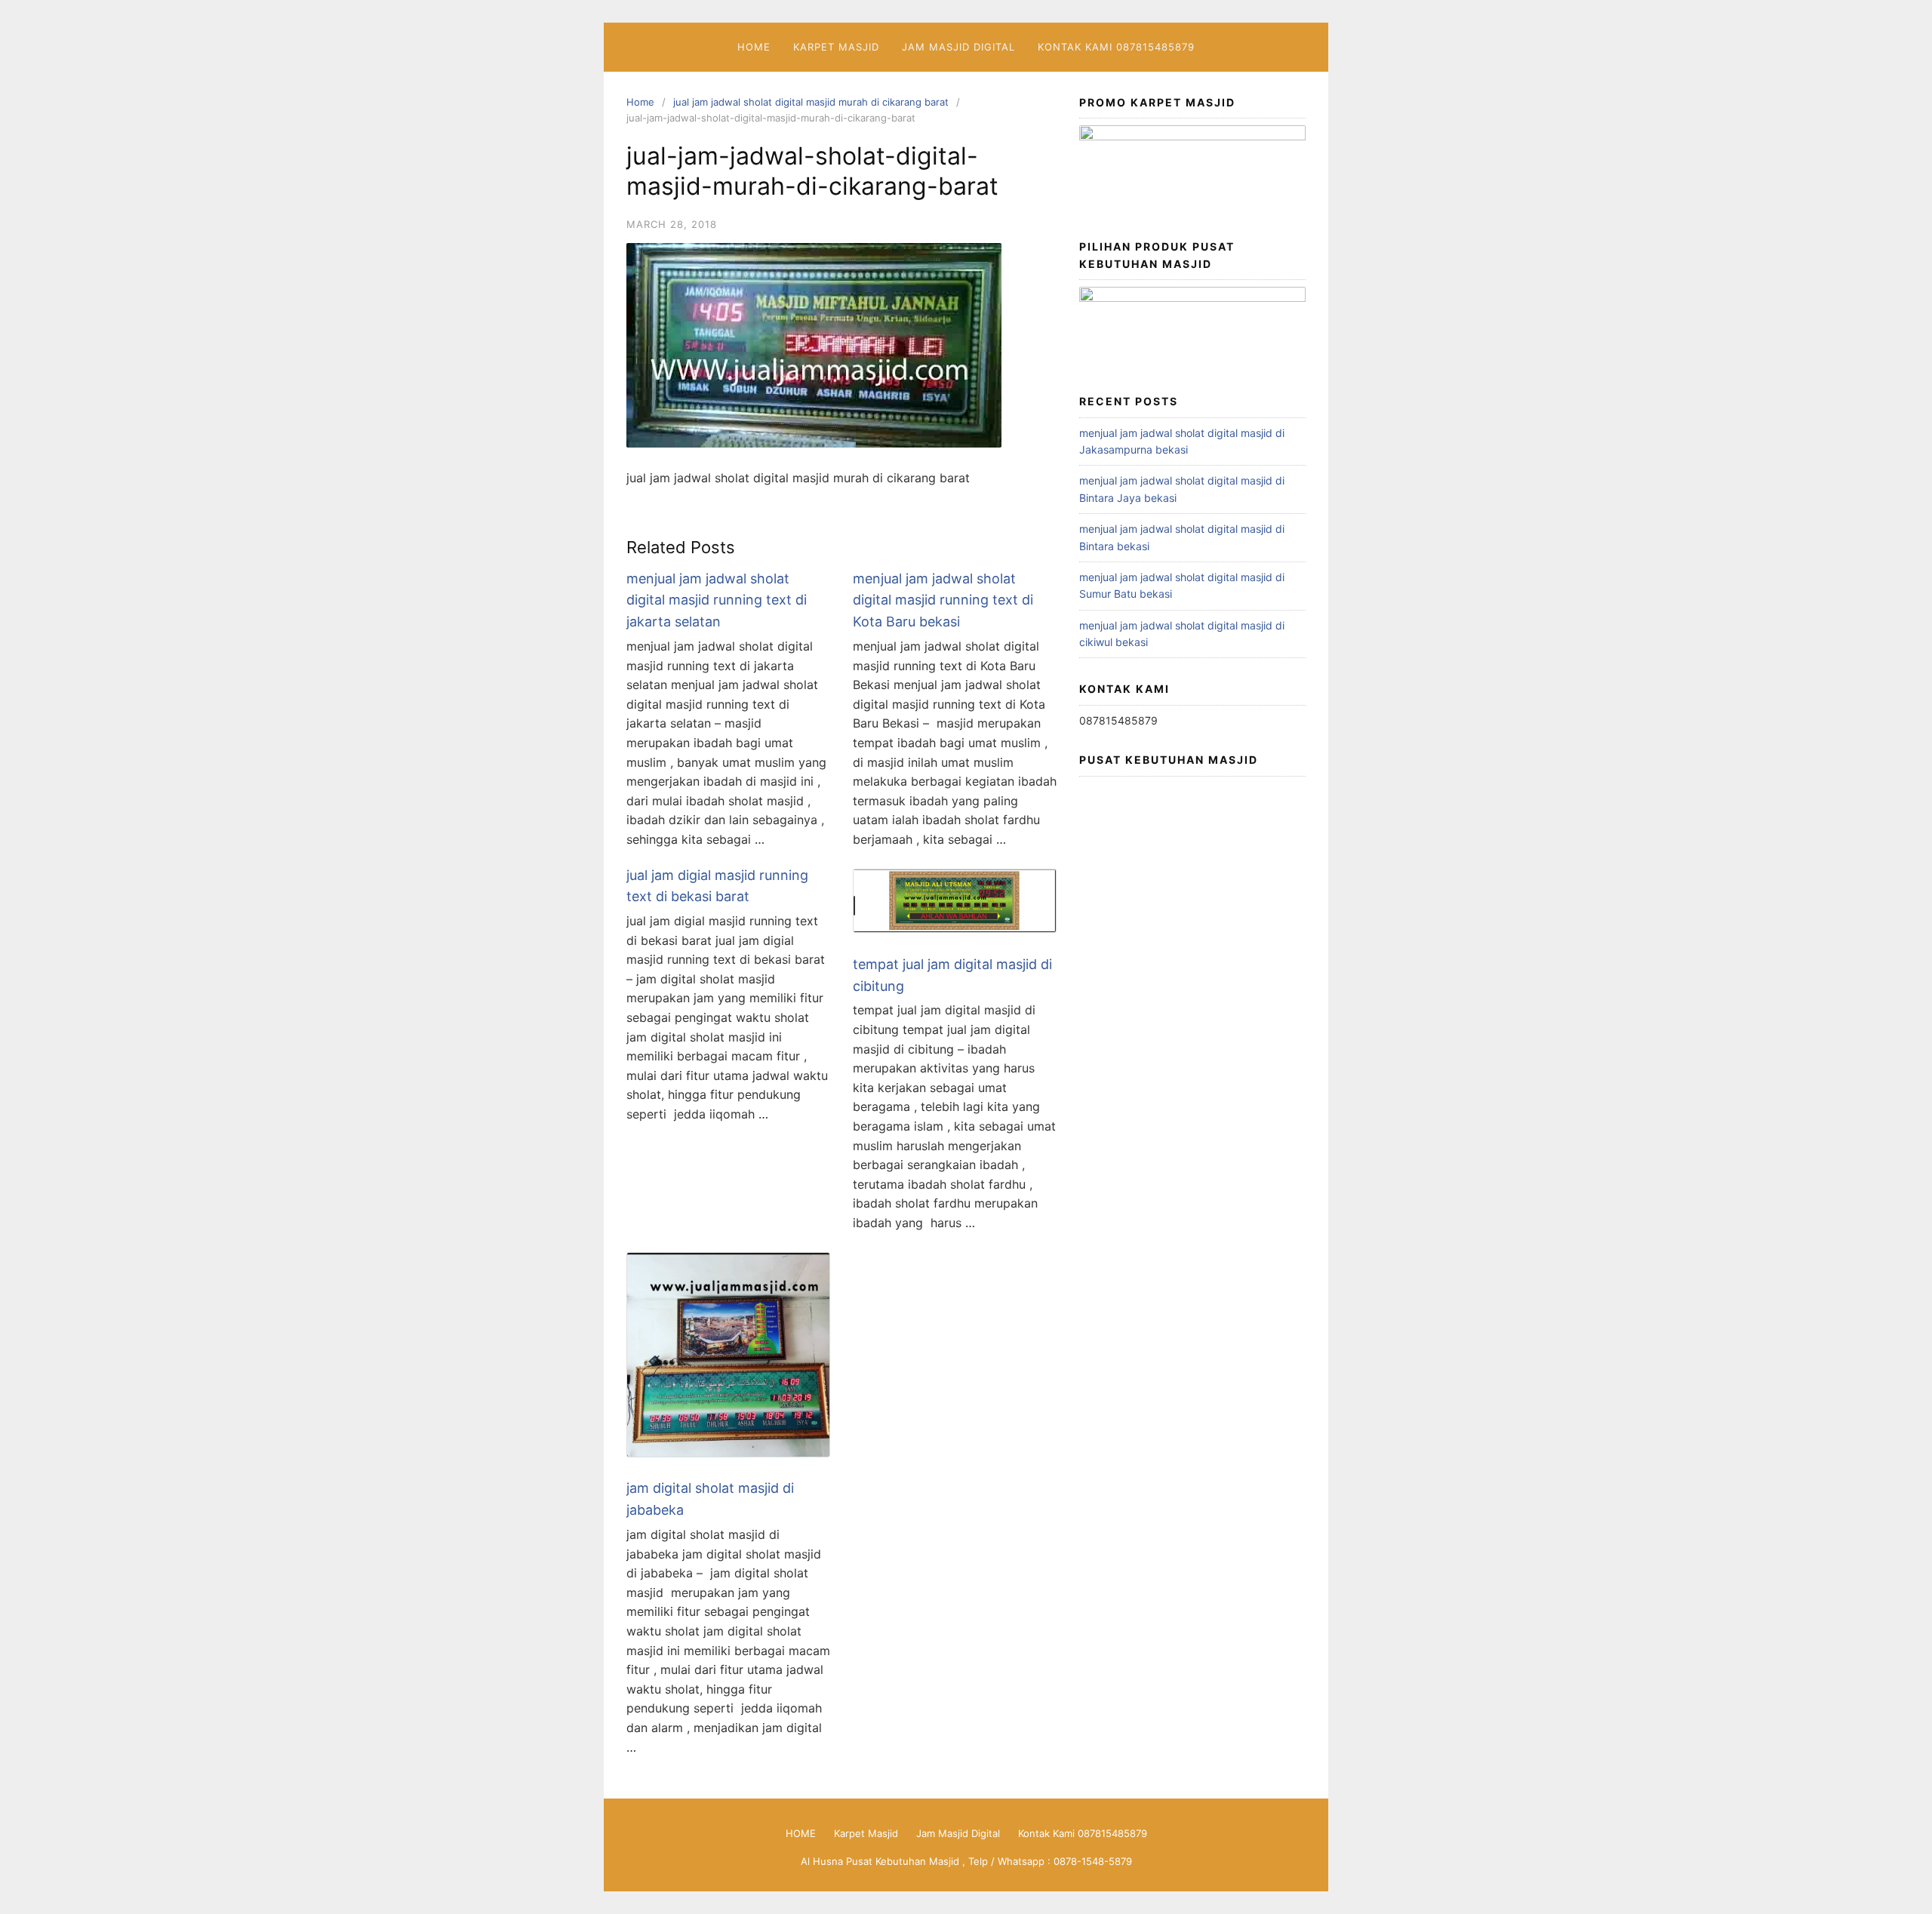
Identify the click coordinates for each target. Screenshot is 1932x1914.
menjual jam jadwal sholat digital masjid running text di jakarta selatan (717, 600)
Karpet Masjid (836, 47)
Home (640, 102)
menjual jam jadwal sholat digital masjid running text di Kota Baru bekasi (943, 600)
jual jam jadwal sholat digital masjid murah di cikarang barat (811, 102)
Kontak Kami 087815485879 (1116, 47)
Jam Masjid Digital (958, 47)
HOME (754, 47)
